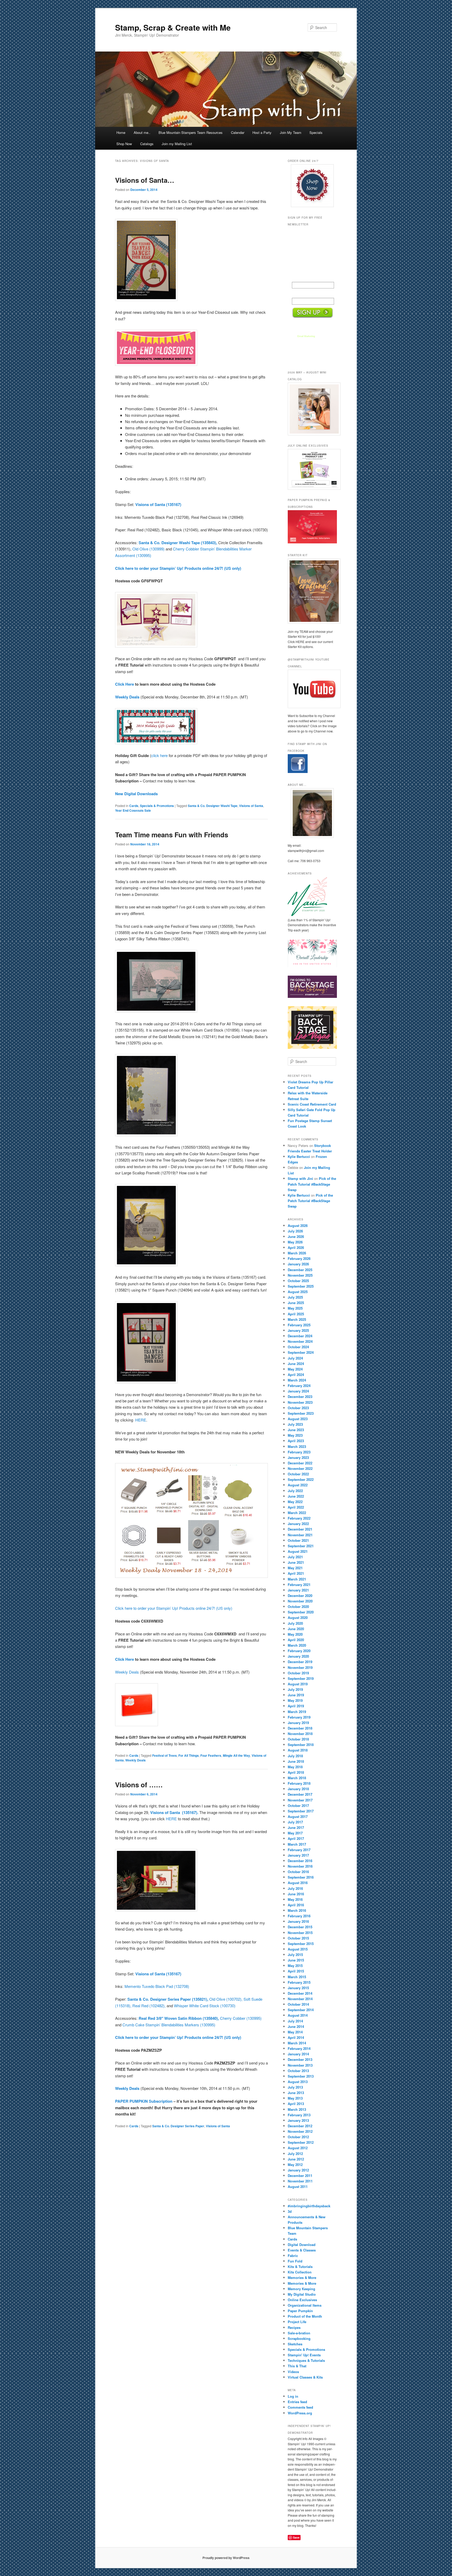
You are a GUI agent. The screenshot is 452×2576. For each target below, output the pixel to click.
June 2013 (296, 2093)
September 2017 (301, 1811)
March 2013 (297, 2109)
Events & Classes (302, 2250)
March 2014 (297, 2043)
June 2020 (296, 1629)
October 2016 (298, 1872)
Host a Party (262, 132)
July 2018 (295, 1756)
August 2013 (298, 2082)
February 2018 (299, 1783)
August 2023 (298, 1419)
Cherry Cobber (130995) (241, 2018)
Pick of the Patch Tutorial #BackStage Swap (312, 1184)
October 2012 (298, 2137)
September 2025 (301, 1286)
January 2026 (298, 1264)
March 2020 (297, 1645)
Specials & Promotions (157, 806)
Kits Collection (300, 2272)
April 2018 (296, 1772)
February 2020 (299, 1651)
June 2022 (296, 1496)
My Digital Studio (302, 2294)
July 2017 (295, 1822)
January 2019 (298, 1723)
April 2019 (296, 1706)
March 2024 (297, 1380)
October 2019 (298, 1673)
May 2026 (295, 1242)
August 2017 (298, 1816)
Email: (298, 294)
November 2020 (300, 1601)
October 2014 (298, 2004)
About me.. (142, 132)
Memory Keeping (301, 2289)
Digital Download (302, 2245)
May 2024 (295, 1369)
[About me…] (312, 813)
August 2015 (298, 1949)
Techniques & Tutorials (306, 2360)
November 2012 (300, 2131)
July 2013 (295, 2087)
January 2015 (298, 1988)
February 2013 (299, 2115)
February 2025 (299, 1325)
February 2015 (299, 1982)
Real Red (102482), (149, 2006)
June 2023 (296, 1430)
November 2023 (300, 1402)
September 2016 (301, 1877)
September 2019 (301, 1678)
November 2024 (300, 1341)
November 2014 (300, 1999)
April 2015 (296, 1971)
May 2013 (295, 2098)
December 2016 (300, 1861)
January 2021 (298, 1590)
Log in (293, 2396)
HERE (141, 1420)
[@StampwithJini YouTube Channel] (312, 689)
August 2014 (298, 2015)
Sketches (295, 2344)
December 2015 (300, 1927)
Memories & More (302, 2278)
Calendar (238, 132)
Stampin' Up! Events (304, 2355)
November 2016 (300, 1866)
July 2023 (295, 1424)
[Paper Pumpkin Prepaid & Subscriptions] (312, 542)
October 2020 (298, 1607)
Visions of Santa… (145, 180)
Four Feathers (211, 1755)
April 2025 (296, 1314)
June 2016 (296, 1894)
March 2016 (297, 1910)
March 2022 (297, 1513)
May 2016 (295, 1899)
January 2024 (298, 1391)
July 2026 (295, 1231)
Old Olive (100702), (226, 1999)
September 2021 (301, 1546)
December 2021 (300, 1529)
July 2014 (295, 2021)
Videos (293, 2372)
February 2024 (299, 1386)
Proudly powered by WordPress (226, 2558)
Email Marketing (306, 336)
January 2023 (298, 1457)
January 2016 (298, 1921)
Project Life (297, 2322)
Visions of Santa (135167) (158, 504)
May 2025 (295, 1308)
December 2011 (300, 2176)
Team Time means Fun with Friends (172, 835)
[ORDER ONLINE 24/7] (312, 186)
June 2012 (296, 2159)
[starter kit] (312, 591)
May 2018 (295, 1767)
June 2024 (296, 1364)
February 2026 (299, 1258)
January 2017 (298, 1855)
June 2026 (296, 1236)
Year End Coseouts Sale (133, 810)
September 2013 (301, 2076)
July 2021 (295, 1557)
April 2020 (296, 1640)
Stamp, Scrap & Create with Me (173, 27)
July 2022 (295, 1491)
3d (290, 2211)
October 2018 (298, 1739)
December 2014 (300, 1993)
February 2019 (299, 1717)
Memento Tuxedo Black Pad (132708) (157, 1986)
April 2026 (296, 1247)
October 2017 (298, 1806)
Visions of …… (139, 1785)
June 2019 (296, 1695)
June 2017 (296, 1827)
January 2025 (298, 1330)
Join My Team (291, 132)
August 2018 (298, 1750)
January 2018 (298, 1789)
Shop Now (124, 144)
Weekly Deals (127, 1672)
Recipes (294, 2327)
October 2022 (298, 1474)
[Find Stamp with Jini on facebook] (298, 772)
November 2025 (300, 1275)
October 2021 (298, 1540)
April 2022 (296, 1507)
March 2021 (297, 1579)
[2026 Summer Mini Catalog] (312, 409)
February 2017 (299, 1850)
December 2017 (300, 1794)
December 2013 (300, 2059)
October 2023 (298, 1408)
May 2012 (295, 2165)
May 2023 (295, 1435)
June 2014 (296, 2026)
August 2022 (298, 1485)
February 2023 (299, 1452)
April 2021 (296, 1573)
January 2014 (298, 2054)
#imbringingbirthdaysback (309, 2206)
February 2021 (299, 1585)
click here (159, 755)
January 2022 (298, 1524)
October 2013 (298, 2071)
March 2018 (297, 1778)
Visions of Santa (251, 806)
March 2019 (297, 1712)
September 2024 (301, 1352)
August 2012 (298, 2148)
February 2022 (299, 1518)
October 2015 (298, 1938)
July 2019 (295, 1689)
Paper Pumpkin (300, 2311)
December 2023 (300, 1397)
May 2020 (295, 1634)
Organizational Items (305, 2305)
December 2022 (300, 1463)
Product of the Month (305, 2316)
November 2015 (300, 1933)
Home (121, 132)
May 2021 (295, 1568)
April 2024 (296, 1375)
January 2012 (298, 2170)
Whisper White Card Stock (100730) (205, 2006)
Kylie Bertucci (299, 1156)
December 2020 (300, 1596)
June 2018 (296, 1761)
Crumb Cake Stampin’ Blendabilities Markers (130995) (169, 2025)
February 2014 (299, 2048)
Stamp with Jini (300, 1178)
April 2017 (296, 1838)
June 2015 (296, 1960)
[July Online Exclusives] (312, 469)
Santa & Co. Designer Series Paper (178, 2126)
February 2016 (299, 1916)
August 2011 (298, 2187)
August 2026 (298, 1226)
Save (296, 2537)
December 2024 (300, 1336)
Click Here (125, 684)
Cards (134, 806)
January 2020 (298, 1656)
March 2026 (297, 1253)
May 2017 (295, 1833)
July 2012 (295, 2154)
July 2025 (295, 1297)
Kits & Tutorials (300, 2267)
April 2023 (296, 1441)
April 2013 (296, 2104)
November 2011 (300, 2181)
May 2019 (295, 1700)
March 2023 (297, 1446)
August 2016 (298, 1883)
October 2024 (298, 1347)
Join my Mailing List (177, 144)
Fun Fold (295, 2261)
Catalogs (147, 144)
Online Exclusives (302, 2300)
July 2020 (295, 1623)
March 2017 (297, 1844)
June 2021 (296, 1562)
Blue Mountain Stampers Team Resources (191, 132)
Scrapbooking (299, 2338)
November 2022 (300, 1468)
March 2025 (297, 1319)
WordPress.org (300, 2413)
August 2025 (298, 1292)
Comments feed (300, 2407)
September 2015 (301, 1944)
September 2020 (301, 1612)
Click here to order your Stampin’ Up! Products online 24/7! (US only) (174, 1608)
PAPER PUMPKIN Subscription (144, 2101)
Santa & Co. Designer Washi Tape (213, 806)
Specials (316, 132)
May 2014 (295, 2032)
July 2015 (295, 1955)
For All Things (189, 1755)
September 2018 (301, 1745)
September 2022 (301, 1479)
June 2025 (296, 1303)
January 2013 (298, 2120)
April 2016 (296, 1905)
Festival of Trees (165, 1755)
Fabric (293, 2256)
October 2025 (298, 1281)
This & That (297, 2366)
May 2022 (295, 1502)
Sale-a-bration (299, 2333)
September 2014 (301, 2010)
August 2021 (298, 1551)
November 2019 (300, 1667)
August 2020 (298, 1617)
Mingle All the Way (236, 1755)
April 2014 (296, 2037)
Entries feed (297, 2402)
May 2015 (295, 1966)
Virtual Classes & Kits (305, 2377)
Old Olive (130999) (148, 549)
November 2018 (300, 1734)
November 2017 (300, 1800)
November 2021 (300, 1535)
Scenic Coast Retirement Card (312, 1104)
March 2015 (297, 1977)
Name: (298, 278)
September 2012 (301, 2142)
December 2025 (300, 1270)
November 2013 (300, 2065)
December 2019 (300, 1662)
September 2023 (301, 1413)
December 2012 (300, 2126)
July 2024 (295, 1358)
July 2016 (295, 1888)
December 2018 (300, 1728)
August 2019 (298, 1684)
